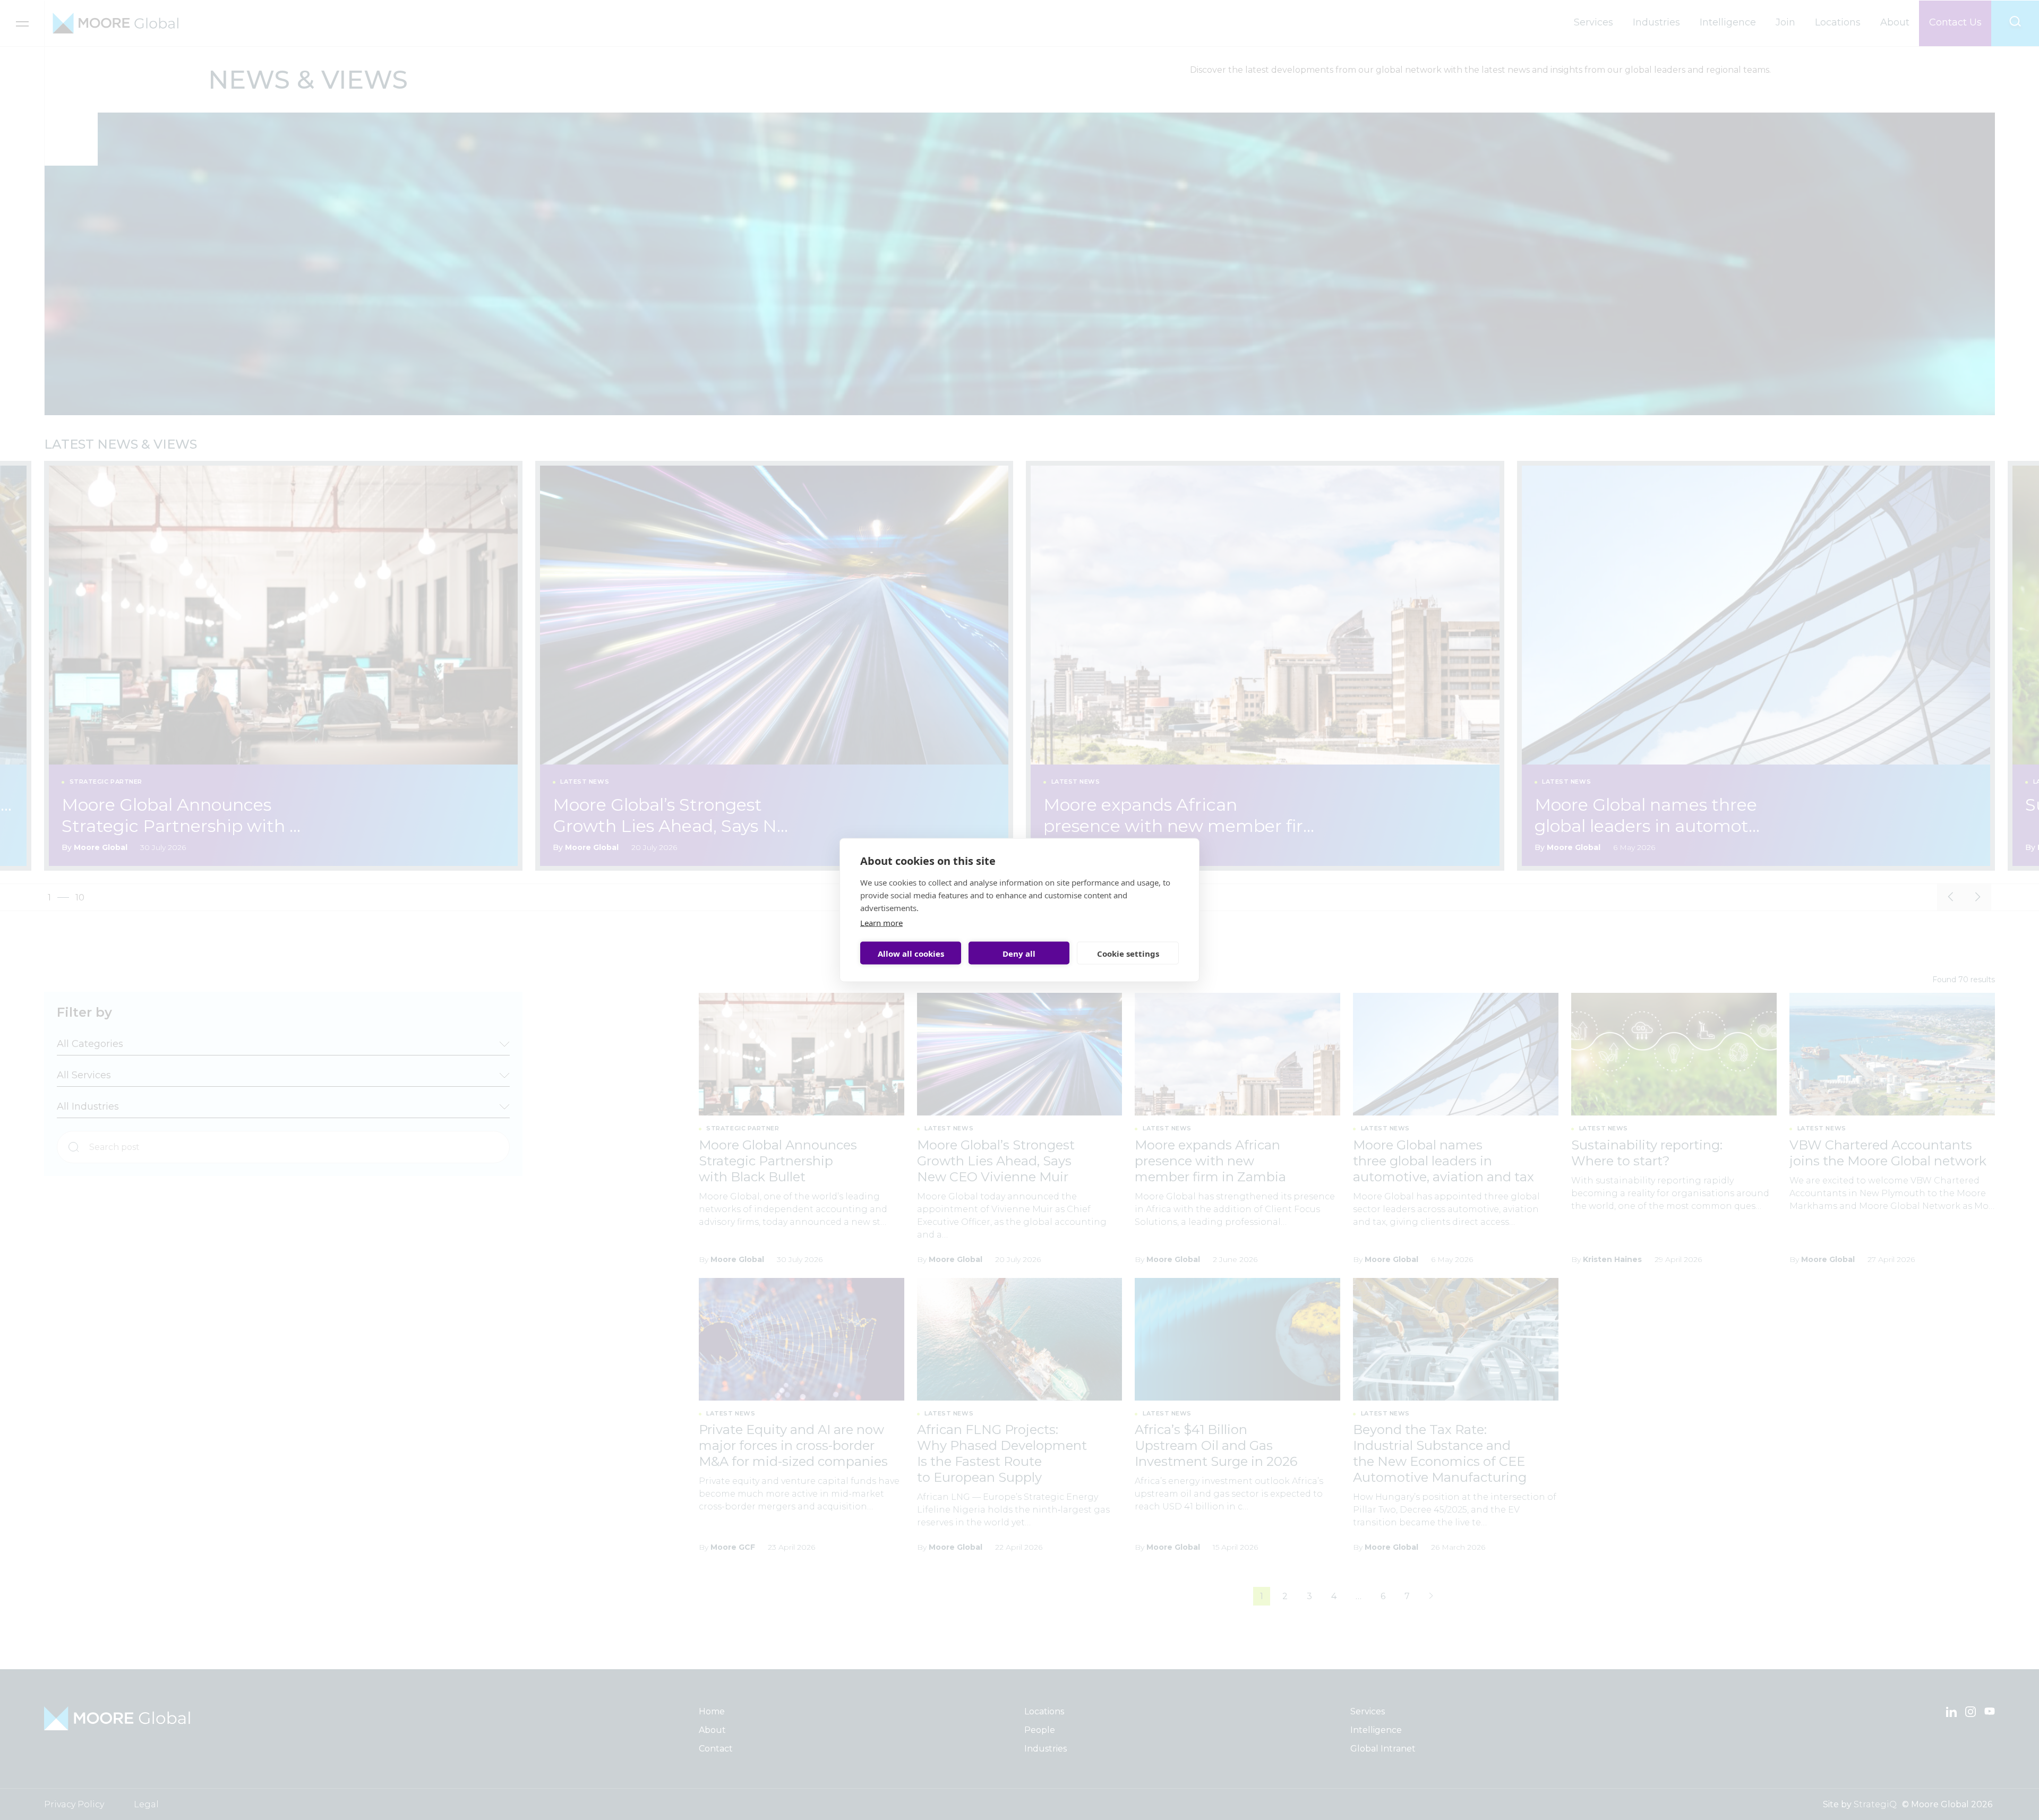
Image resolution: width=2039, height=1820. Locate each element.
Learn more (881, 923)
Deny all (1019, 953)
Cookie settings (1128, 953)
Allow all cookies (911, 953)
